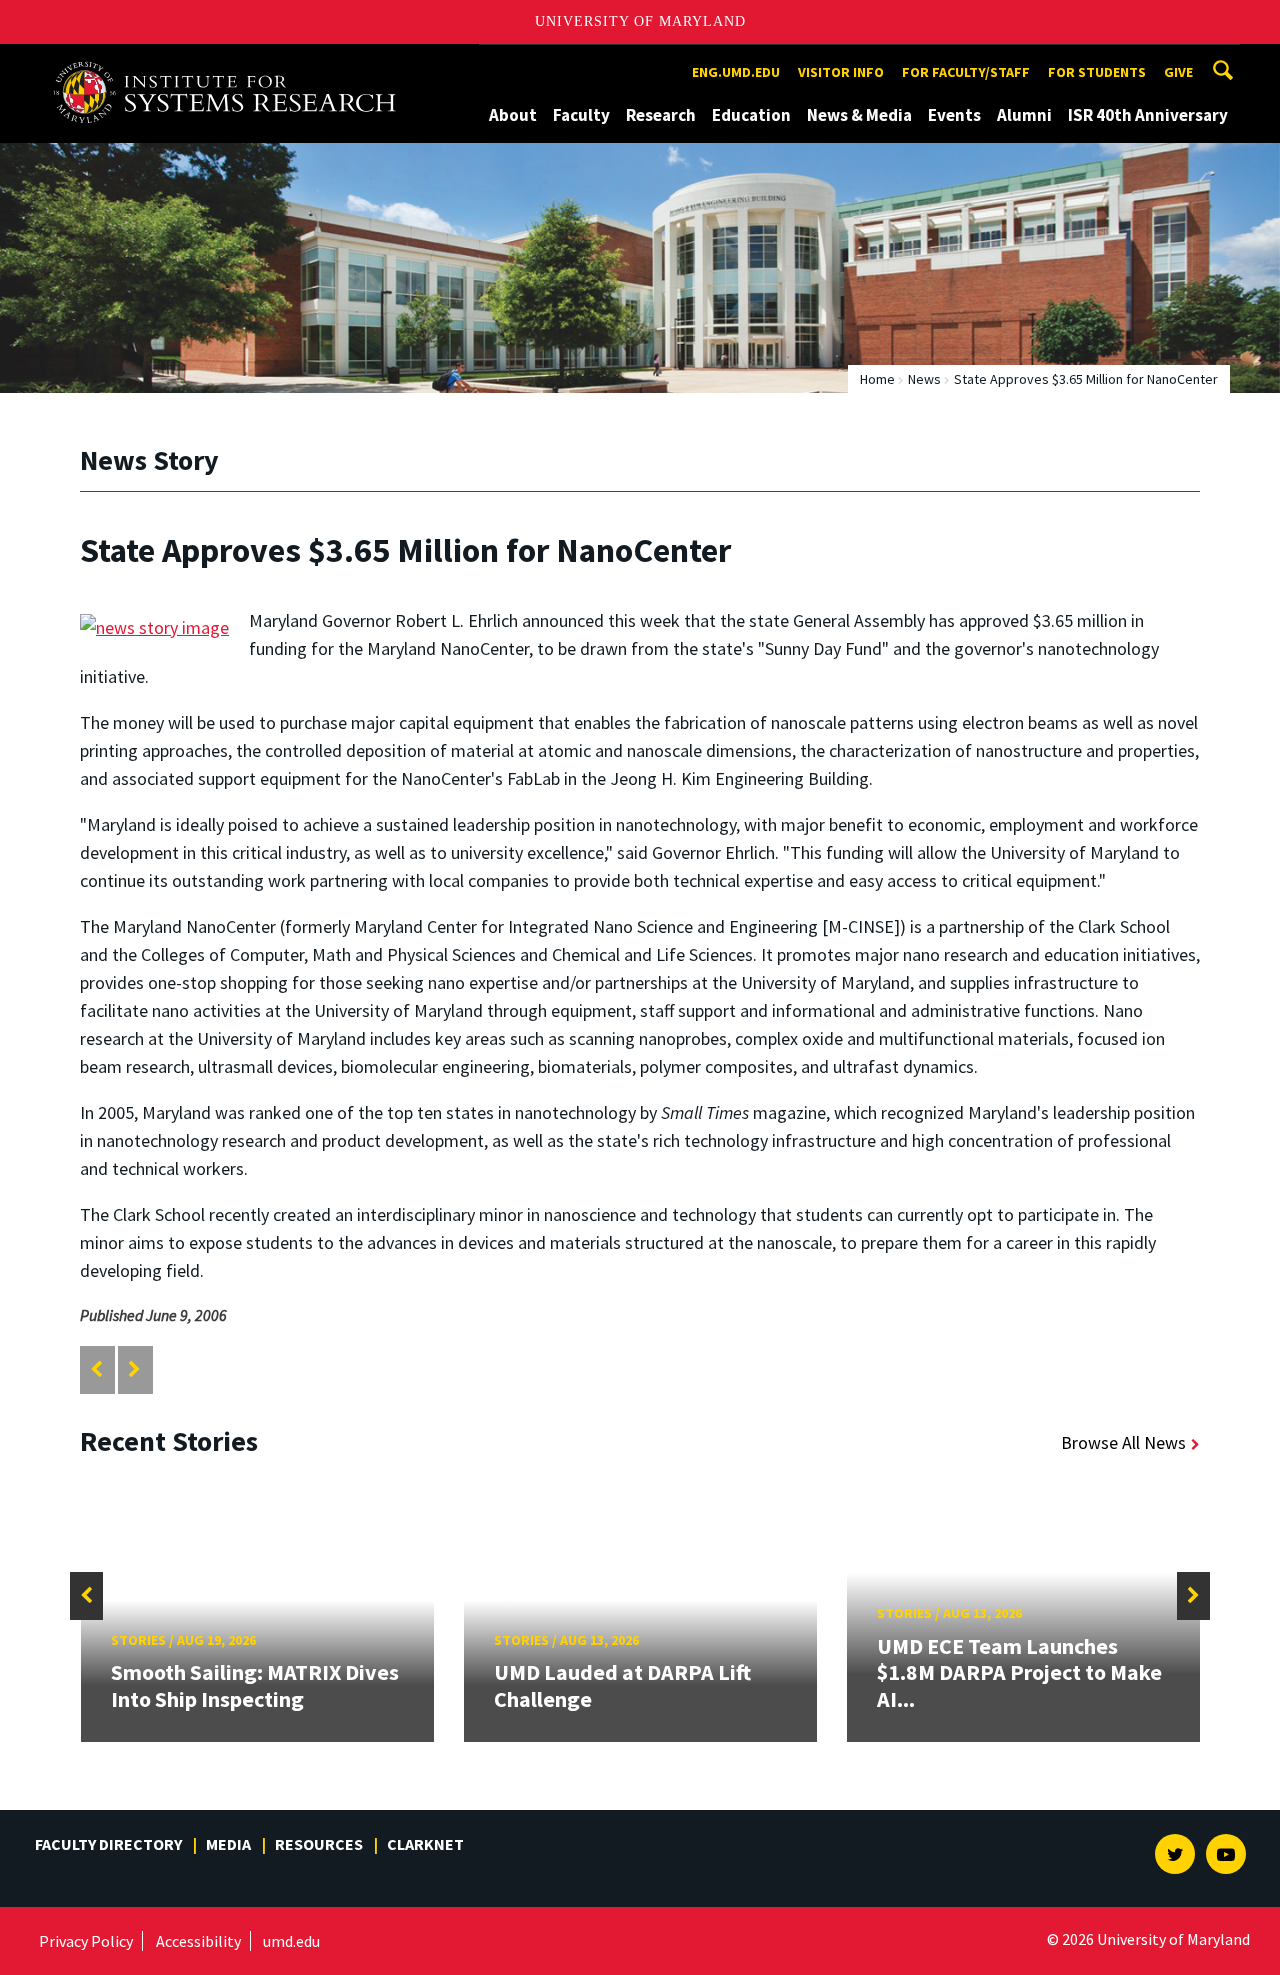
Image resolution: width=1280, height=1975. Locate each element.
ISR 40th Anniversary (1148, 115)
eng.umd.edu (736, 72)
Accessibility (198, 1941)
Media (228, 1844)
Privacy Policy (86, 1941)
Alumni (1024, 115)
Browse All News (1123, 1442)
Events (954, 115)
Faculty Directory (108, 1844)
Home (877, 379)
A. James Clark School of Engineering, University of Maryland (232, 62)
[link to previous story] (96, 1369)
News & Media (859, 115)
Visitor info (841, 72)
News (924, 379)
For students (1097, 72)
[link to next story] (134, 1369)
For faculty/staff (966, 72)
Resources (319, 1844)
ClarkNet (425, 1844)
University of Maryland (640, 21)
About (513, 115)
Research (661, 115)
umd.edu (291, 1941)
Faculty (581, 115)
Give (1178, 72)
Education (751, 115)
